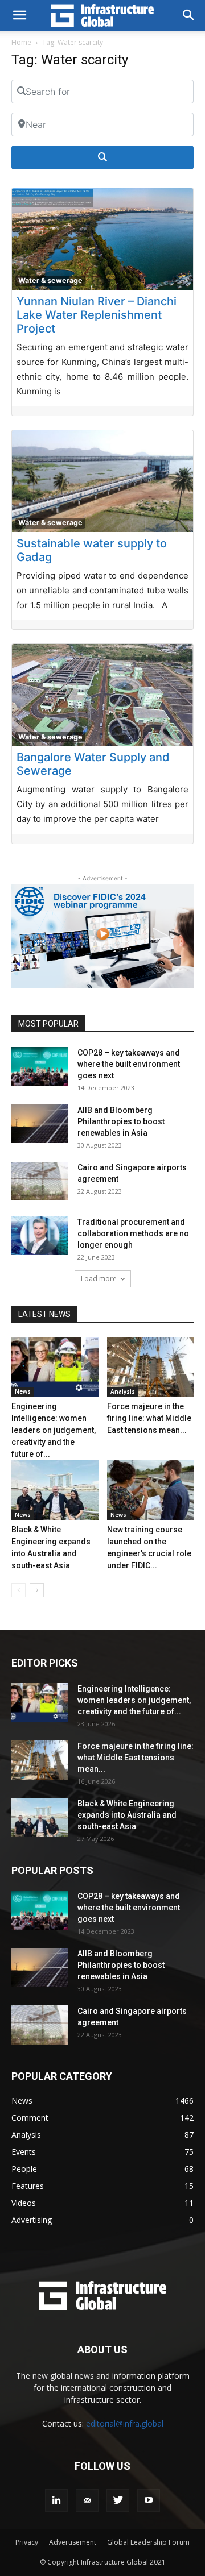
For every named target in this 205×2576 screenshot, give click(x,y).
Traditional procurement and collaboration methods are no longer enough (133, 1233)
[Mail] (87, 2500)
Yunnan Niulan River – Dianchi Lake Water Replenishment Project (97, 315)
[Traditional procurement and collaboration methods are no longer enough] (40, 1236)
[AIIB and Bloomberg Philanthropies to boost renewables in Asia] (40, 1124)
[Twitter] (118, 2500)
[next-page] (37, 1590)
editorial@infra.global (125, 2423)
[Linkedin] (56, 2500)
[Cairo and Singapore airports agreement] (40, 1181)
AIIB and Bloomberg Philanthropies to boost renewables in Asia (121, 1121)
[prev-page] (19, 1590)
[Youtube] (149, 2500)
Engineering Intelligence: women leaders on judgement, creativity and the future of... (54, 1430)
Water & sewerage (50, 281)
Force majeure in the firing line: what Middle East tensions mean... (149, 1418)
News (23, 1391)
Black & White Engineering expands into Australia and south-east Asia (127, 1815)
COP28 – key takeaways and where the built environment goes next (129, 1064)
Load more (99, 1279)
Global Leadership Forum (148, 2542)
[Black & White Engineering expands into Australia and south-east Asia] (55, 1490)
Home (21, 42)
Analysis (123, 1391)
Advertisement (73, 2542)
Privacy (27, 2542)
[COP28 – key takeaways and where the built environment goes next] (40, 1067)
